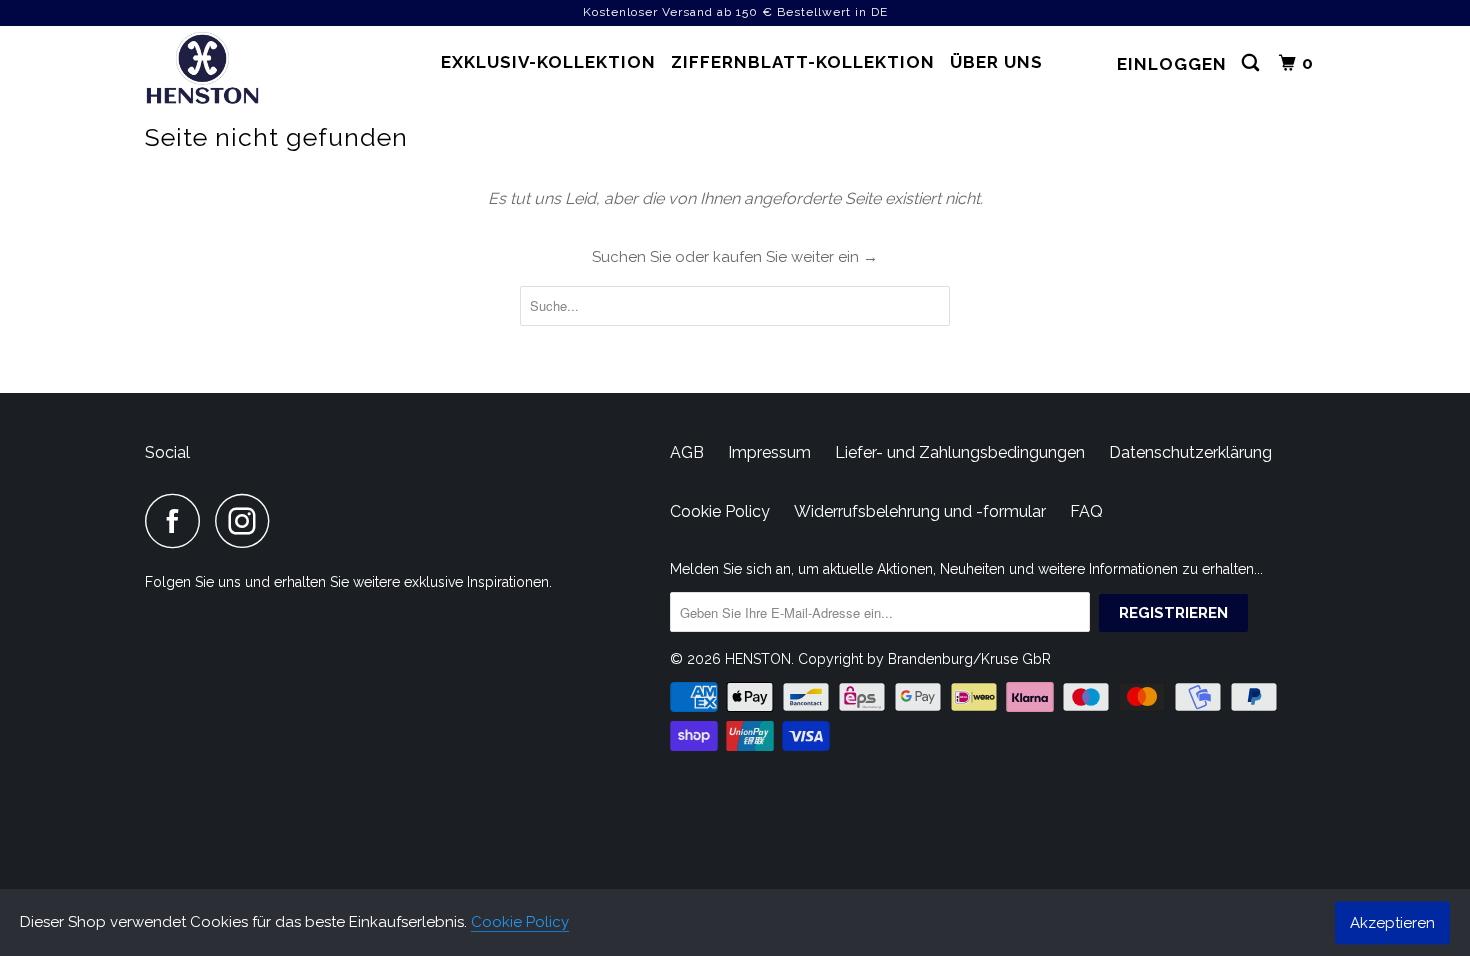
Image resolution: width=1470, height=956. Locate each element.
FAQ (1086, 511)
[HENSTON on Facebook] (178, 520)
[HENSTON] (247, 71)
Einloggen (1172, 64)
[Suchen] (1252, 63)
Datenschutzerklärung (1190, 452)
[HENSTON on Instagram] (248, 520)
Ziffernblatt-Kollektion (803, 62)
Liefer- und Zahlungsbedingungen (960, 452)
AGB (687, 452)
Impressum (769, 452)
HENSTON (758, 659)
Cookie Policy (520, 922)
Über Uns (996, 62)
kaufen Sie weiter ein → (795, 257)
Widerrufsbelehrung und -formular (920, 511)
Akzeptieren (1392, 922)
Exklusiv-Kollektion (548, 62)
